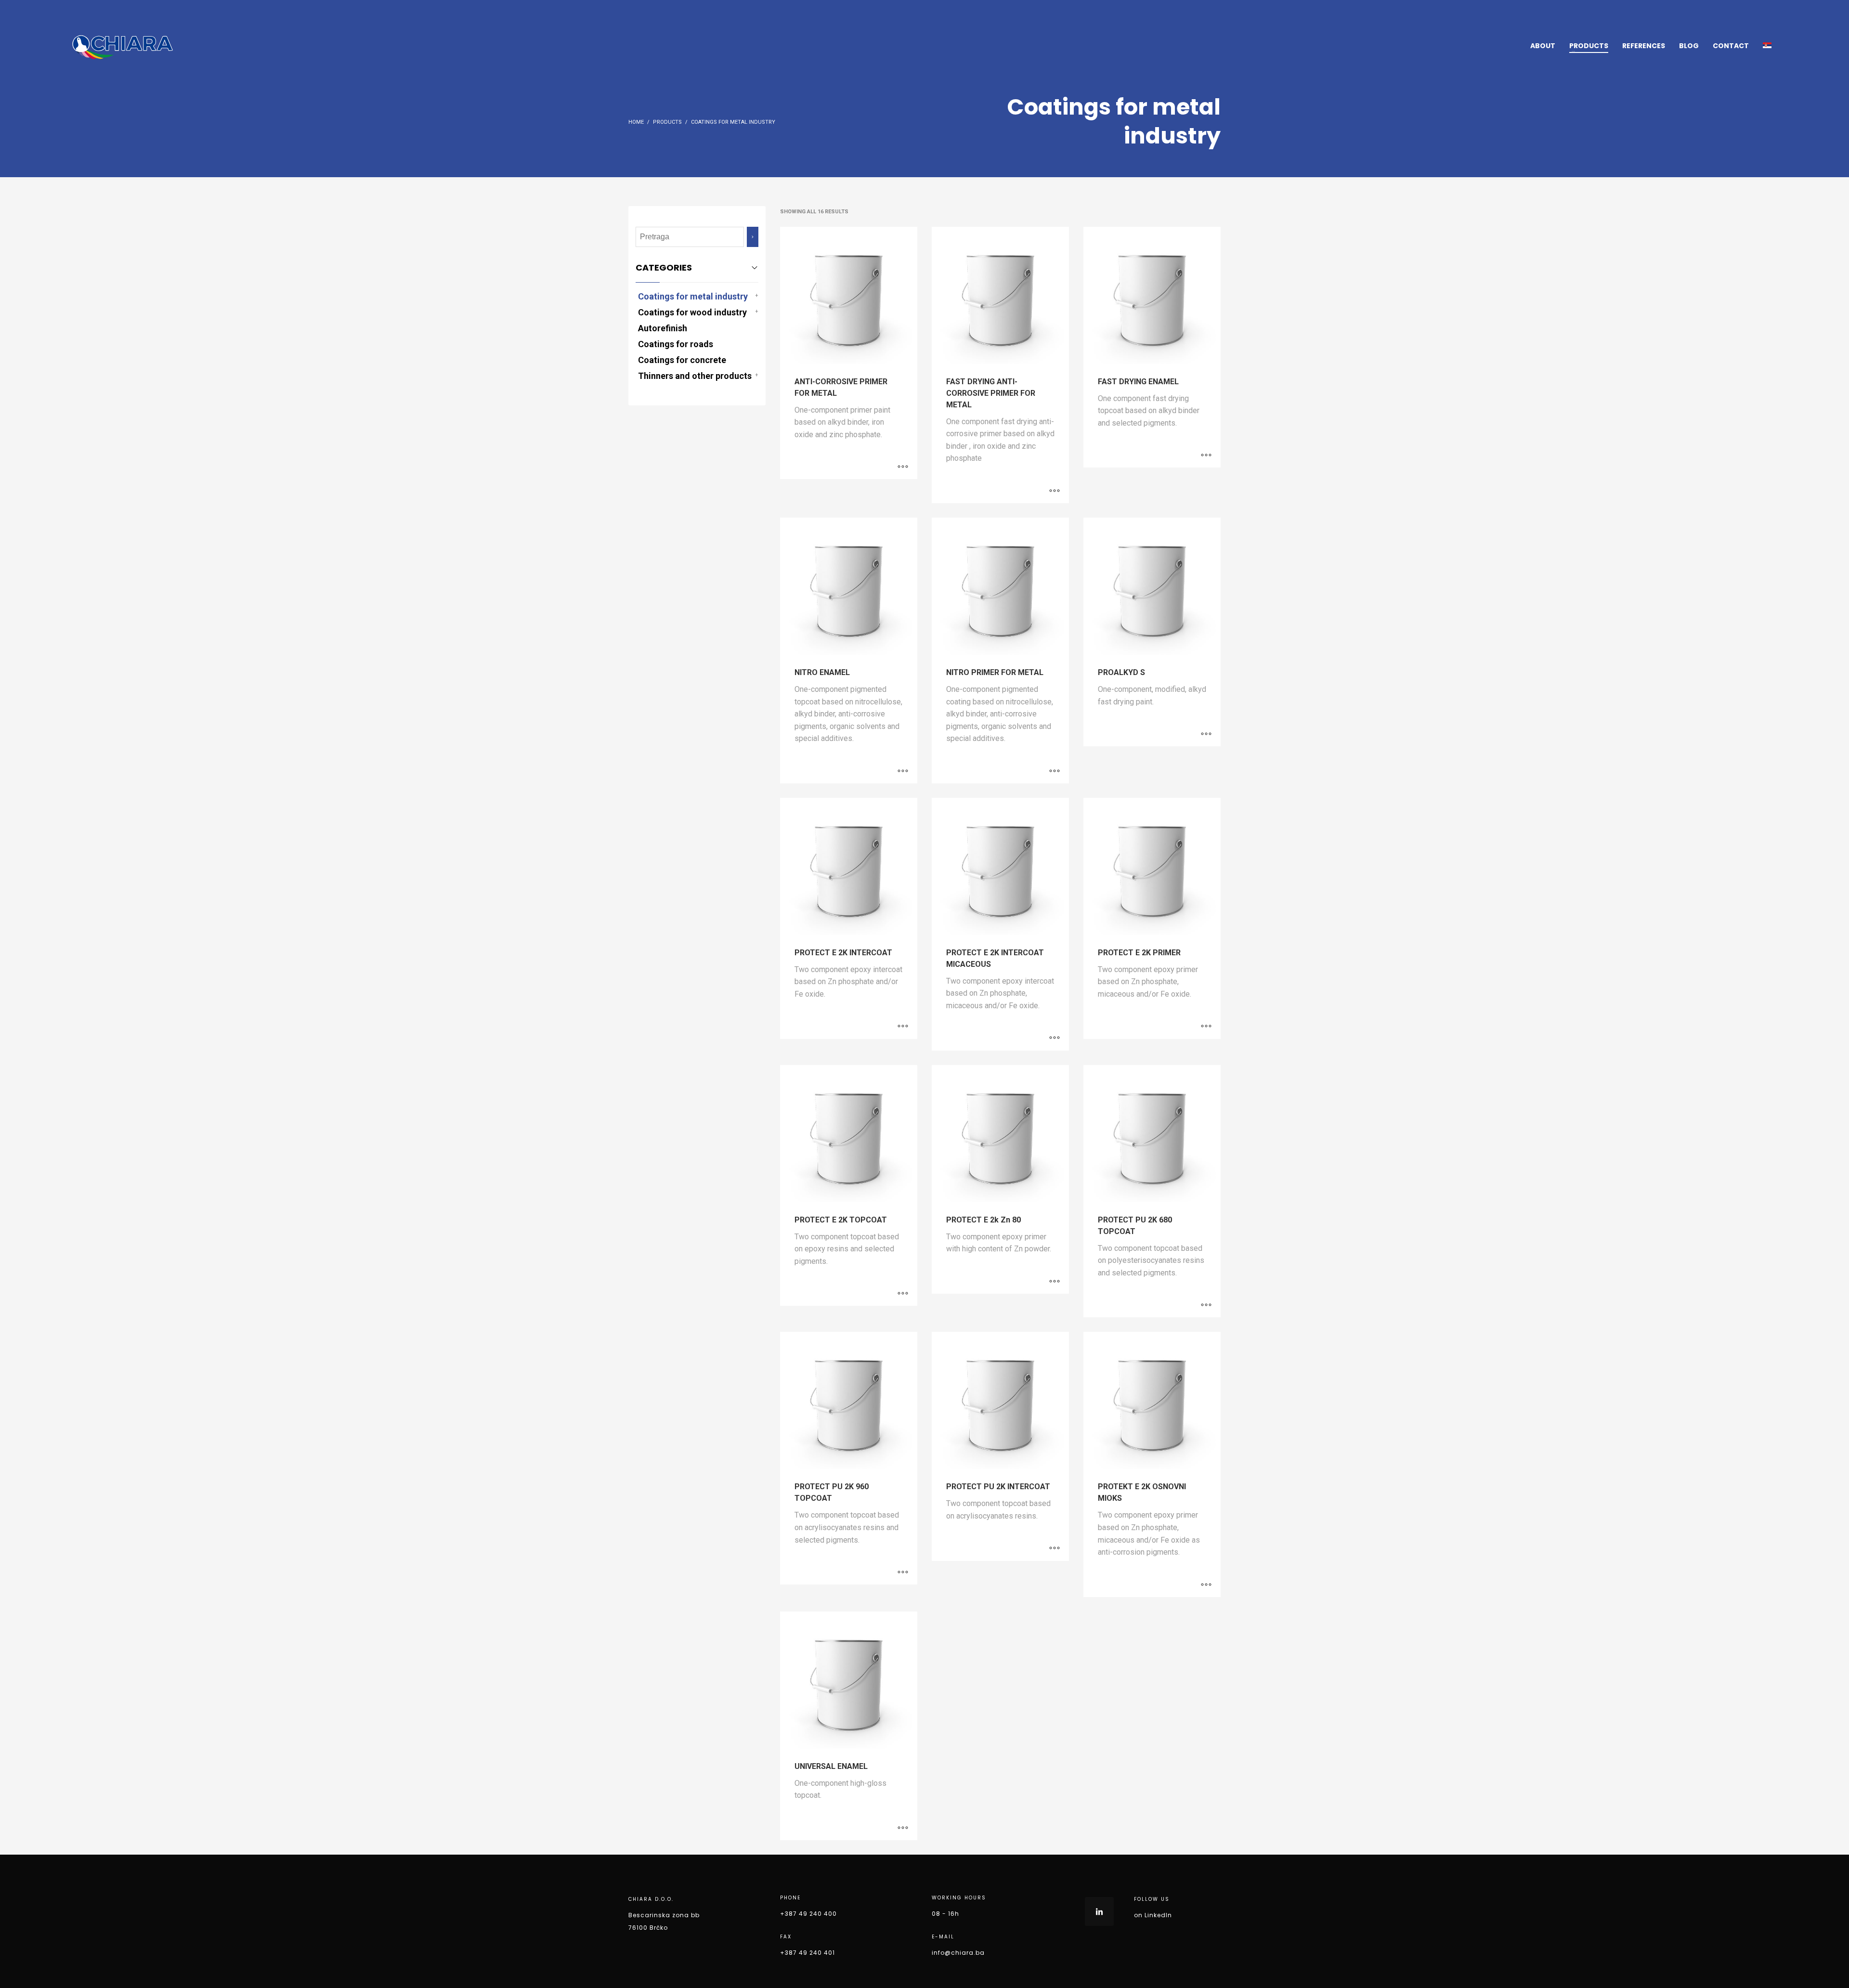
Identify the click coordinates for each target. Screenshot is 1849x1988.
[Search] (753, 237)
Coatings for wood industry (692, 312)
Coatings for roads (676, 344)
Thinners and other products (695, 376)
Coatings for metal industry (693, 296)
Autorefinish (663, 328)
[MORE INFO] (903, 467)
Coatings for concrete (682, 360)
